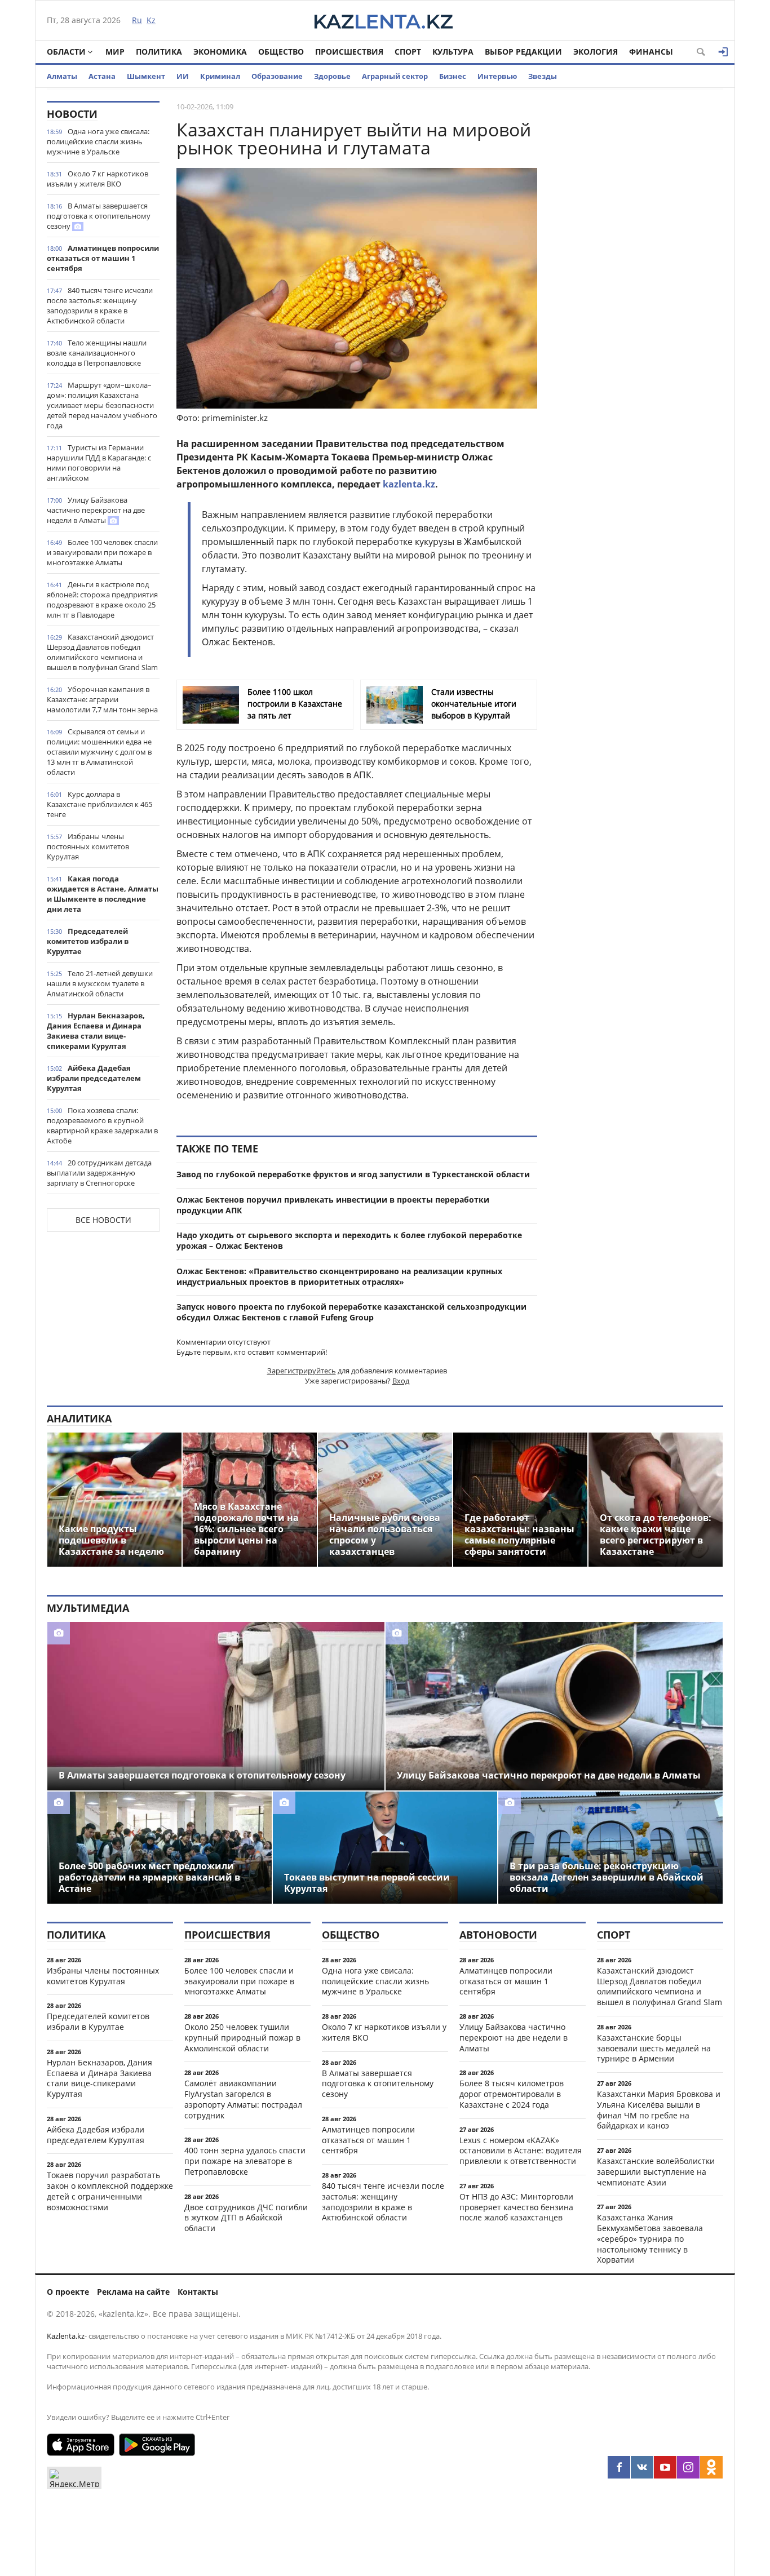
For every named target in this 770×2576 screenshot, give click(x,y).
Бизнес (453, 76)
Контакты (198, 2292)
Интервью (497, 76)
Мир (115, 52)
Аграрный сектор (395, 76)
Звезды (543, 76)
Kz (151, 20)
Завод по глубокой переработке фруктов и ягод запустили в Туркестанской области (353, 1174)
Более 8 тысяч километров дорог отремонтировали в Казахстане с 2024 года (512, 2094)
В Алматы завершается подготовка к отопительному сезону (99, 216)
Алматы (62, 76)
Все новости (103, 1220)
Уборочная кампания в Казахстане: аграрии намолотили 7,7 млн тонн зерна (102, 699)
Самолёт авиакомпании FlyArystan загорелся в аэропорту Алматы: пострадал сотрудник (243, 2099)
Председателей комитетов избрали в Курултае (88, 941)
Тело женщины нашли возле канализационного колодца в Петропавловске (97, 353)
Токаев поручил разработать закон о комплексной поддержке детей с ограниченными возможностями (110, 2191)
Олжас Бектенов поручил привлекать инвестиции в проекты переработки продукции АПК (333, 1205)
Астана (102, 76)
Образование (277, 76)
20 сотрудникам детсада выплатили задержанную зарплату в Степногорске (99, 1173)
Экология (596, 52)
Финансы (651, 52)
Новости (72, 114)
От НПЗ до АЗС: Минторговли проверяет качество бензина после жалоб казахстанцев (516, 2207)
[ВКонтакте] (642, 2467)
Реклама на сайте (133, 2292)
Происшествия (349, 52)
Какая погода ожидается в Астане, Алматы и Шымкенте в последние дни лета (103, 894)
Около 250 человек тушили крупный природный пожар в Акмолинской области (242, 2038)
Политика (159, 52)
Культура (453, 52)
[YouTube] (665, 2467)
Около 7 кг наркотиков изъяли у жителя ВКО (98, 179)
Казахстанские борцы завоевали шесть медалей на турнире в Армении (654, 2048)
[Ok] (711, 2467)
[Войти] (723, 52)
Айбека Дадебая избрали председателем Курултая (94, 1078)
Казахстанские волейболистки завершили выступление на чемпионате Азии (656, 2172)
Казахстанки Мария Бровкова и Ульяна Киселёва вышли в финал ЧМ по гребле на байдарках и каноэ (659, 2110)
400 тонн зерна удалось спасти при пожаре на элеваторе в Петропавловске (245, 2161)
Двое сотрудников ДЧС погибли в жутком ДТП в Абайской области (246, 2218)
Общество (281, 52)
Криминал (220, 76)
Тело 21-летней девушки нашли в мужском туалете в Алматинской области (100, 983)
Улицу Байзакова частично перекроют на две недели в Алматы (96, 510)
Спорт (408, 52)
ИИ (183, 76)
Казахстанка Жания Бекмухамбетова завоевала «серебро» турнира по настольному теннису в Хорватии (650, 2238)
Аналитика (79, 1418)
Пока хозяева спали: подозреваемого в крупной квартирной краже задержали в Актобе (102, 1125)
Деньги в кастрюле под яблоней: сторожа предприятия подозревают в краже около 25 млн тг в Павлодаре (102, 600)
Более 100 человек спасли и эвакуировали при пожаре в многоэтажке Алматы (102, 552)
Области (66, 52)
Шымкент (146, 76)
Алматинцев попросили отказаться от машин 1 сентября (103, 258)
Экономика (220, 52)
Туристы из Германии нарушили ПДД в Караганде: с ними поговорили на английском (99, 463)
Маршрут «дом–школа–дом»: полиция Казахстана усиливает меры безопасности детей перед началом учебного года (102, 405)
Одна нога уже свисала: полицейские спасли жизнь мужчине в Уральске (98, 141)
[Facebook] (619, 2467)
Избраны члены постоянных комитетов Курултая (88, 846)
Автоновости (498, 1935)
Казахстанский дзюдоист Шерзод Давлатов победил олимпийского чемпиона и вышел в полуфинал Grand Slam (102, 652)
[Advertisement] (639, 270)
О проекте (68, 2292)
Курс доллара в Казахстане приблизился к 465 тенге (99, 804)
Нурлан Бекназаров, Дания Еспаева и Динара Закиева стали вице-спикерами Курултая (96, 1031)
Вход (401, 1381)
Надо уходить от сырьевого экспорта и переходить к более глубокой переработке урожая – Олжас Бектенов (349, 1240)
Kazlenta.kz (66, 2336)
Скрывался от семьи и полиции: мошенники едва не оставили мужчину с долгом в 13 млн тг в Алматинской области (99, 752)
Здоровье (332, 76)
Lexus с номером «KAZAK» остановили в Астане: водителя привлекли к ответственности (521, 2151)
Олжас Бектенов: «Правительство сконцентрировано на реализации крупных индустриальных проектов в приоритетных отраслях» (339, 1276)
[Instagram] (688, 2467)
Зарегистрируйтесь (302, 1371)
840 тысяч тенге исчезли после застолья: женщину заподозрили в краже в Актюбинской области (100, 305)
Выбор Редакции (523, 52)
